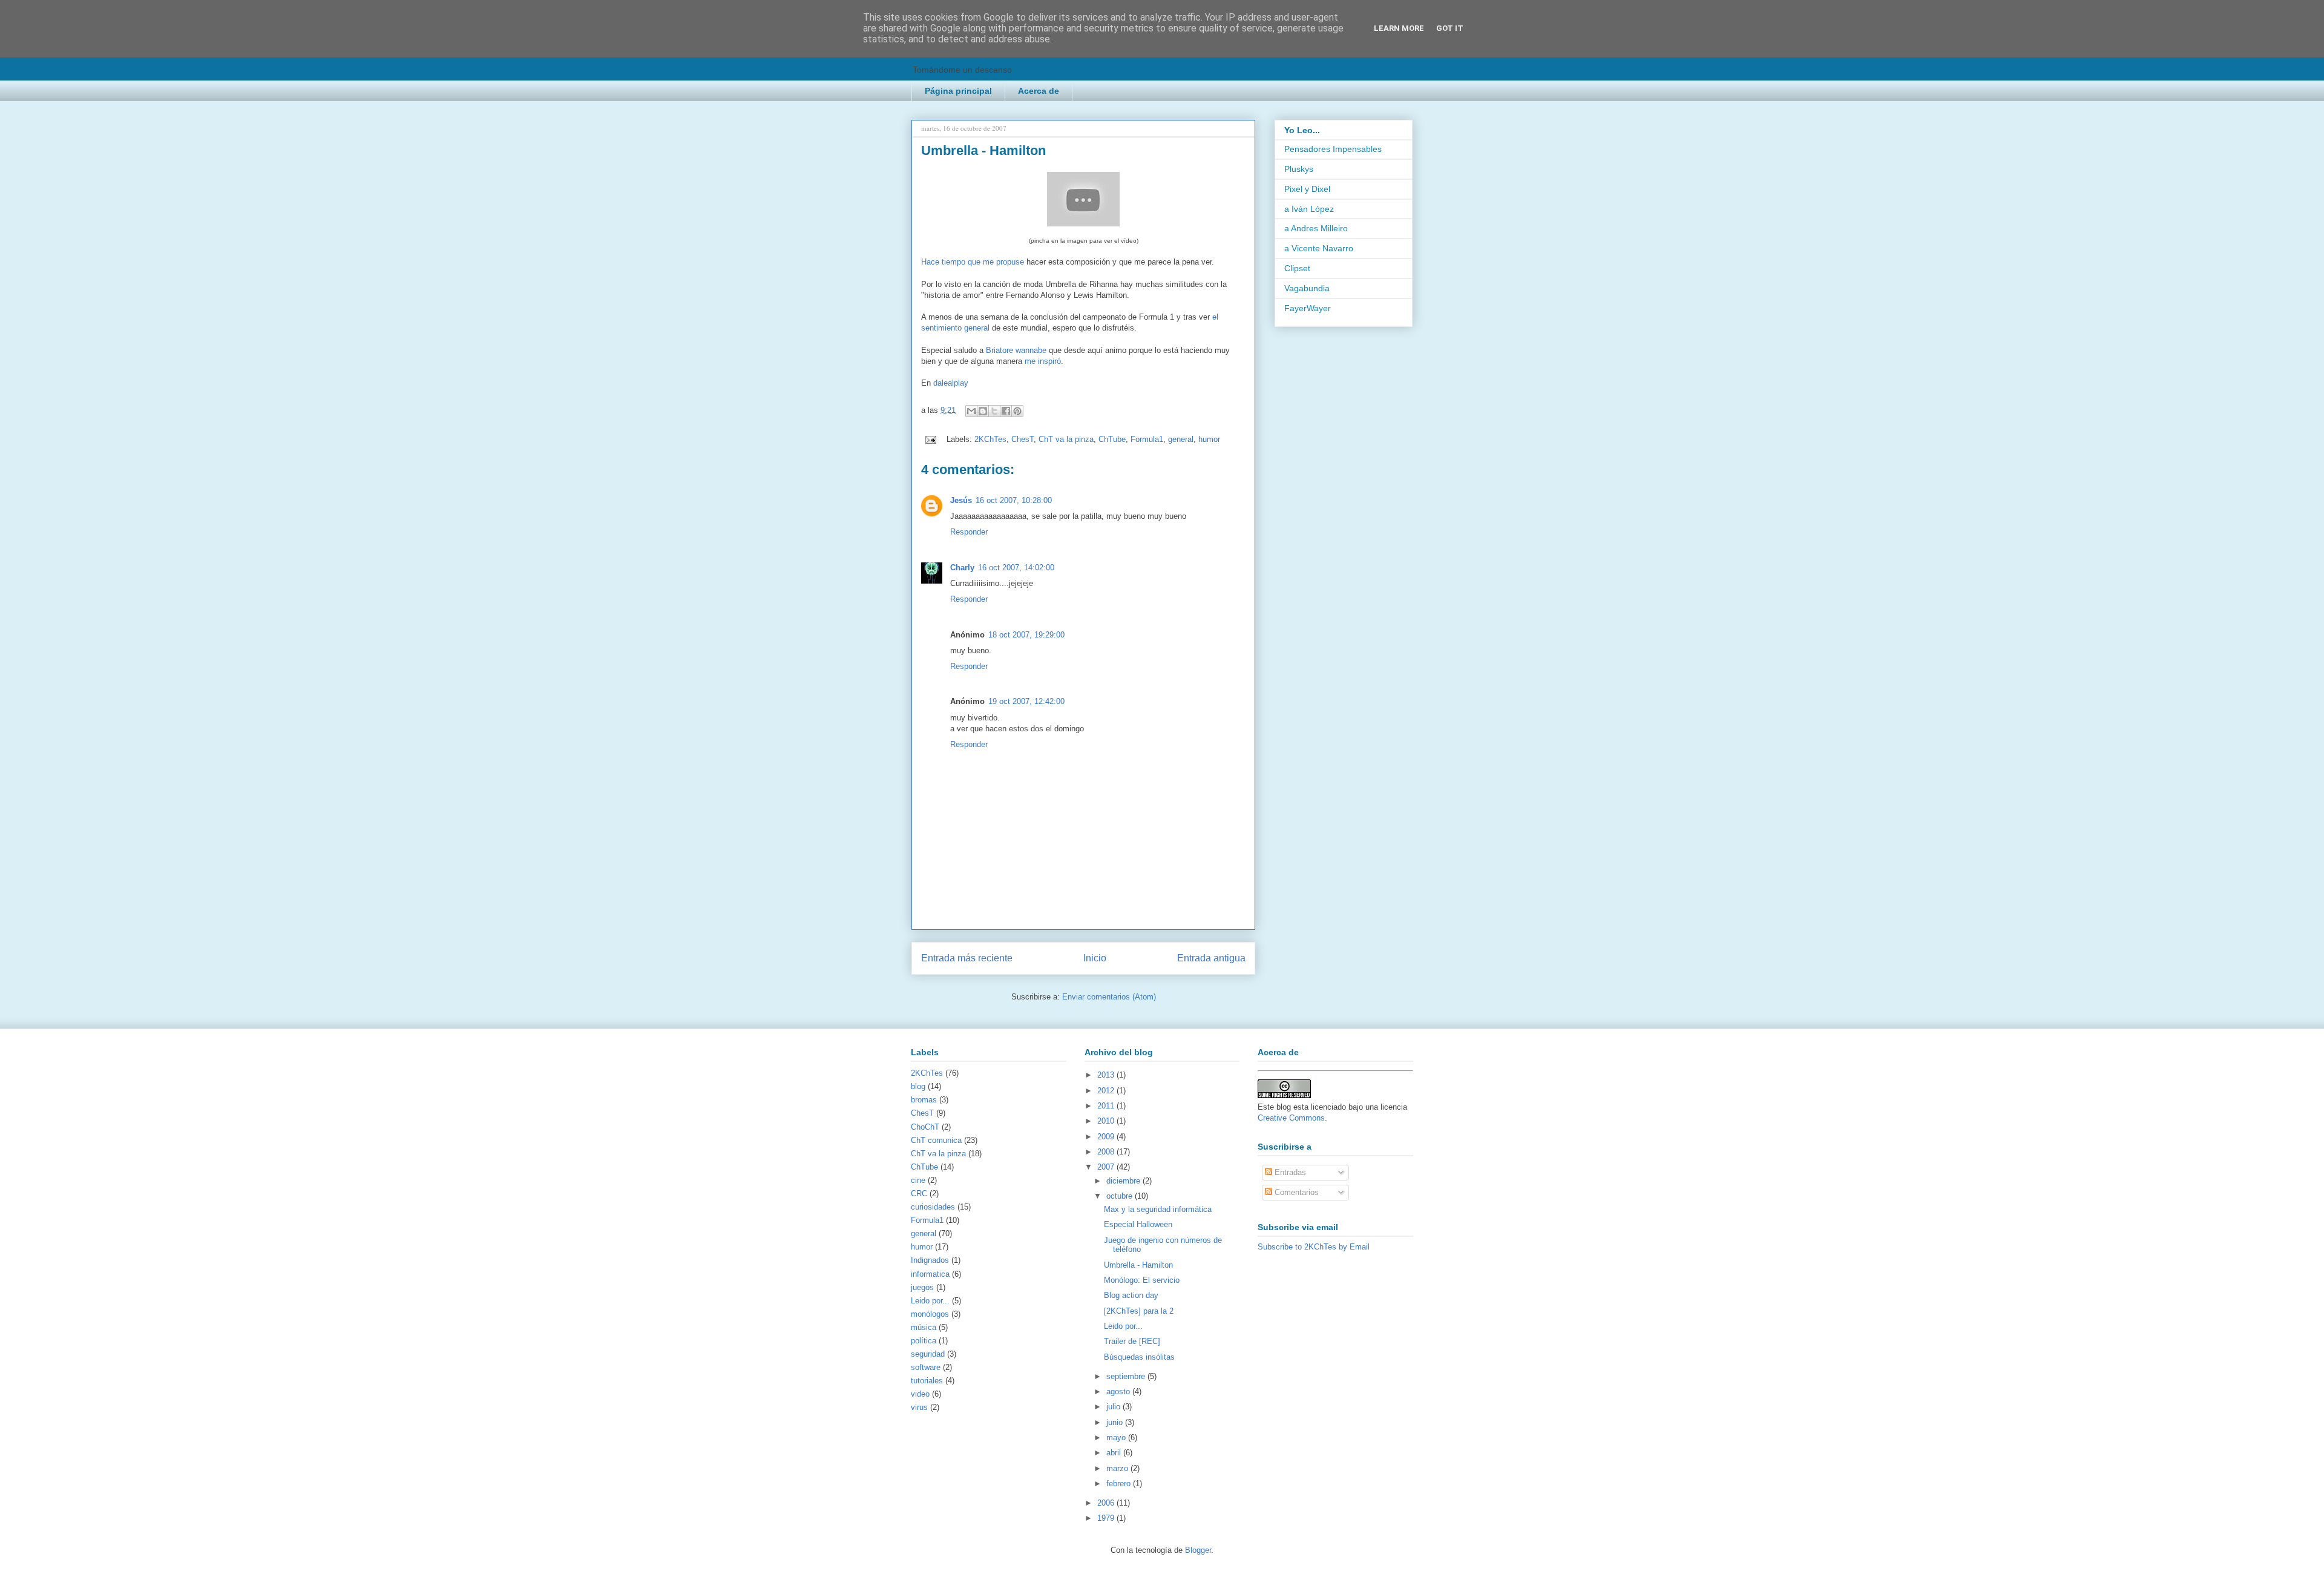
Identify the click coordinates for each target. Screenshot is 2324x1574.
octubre (1121, 1196)
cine (918, 1180)
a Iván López (1309, 209)
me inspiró (1043, 361)
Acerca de (1039, 91)
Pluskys (1299, 169)
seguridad (928, 1354)
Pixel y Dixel (1307, 189)
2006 (1107, 1503)
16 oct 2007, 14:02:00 (1016, 568)
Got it (1450, 28)
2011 (1107, 1106)
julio (1114, 1407)
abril (1115, 1453)
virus (919, 1407)
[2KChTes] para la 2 (1139, 1311)
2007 (1107, 1167)
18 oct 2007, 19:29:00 (1026, 635)
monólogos (930, 1314)
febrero (1120, 1483)
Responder (969, 532)
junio (1116, 1422)
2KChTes (990, 439)
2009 (1107, 1137)
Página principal (958, 91)
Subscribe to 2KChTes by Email (1314, 1247)
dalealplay (951, 383)
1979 (1107, 1518)
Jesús (961, 500)
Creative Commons (1291, 1118)
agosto (1119, 1391)
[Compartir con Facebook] (1006, 411)
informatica (930, 1274)
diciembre (1124, 1181)
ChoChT (925, 1127)
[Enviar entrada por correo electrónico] (930, 439)
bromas (924, 1100)
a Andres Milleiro (1316, 228)
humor (1209, 439)
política (924, 1341)
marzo (1118, 1468)
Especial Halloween (1138, 1224)
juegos (922, 1287)
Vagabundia (1307, 288)
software (926, 1367)
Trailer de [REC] (1132, 1341)
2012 (1107, 1091)
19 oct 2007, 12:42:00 (1026, 701)
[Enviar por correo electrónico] (971, 411)
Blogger (1198, 1550)
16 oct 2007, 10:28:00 (1014, 500)
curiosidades (933, 1207)
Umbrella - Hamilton (1138, 1265)
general (1181, 439)
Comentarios (1295, 1192)
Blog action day (1131, 1295)
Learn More (1399, 28)
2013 (1107, 1075)
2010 (1107, 1121)
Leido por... (930, 1301)
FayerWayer (1308, 308)
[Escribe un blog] (983, 411)
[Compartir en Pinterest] (1017, 411)
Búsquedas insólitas (1139, 1357)
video (920, 1394)
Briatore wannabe (1016, 350)
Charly (962, 568)
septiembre (1127, 1376)
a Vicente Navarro (1319, 248)
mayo (1117, 1437)
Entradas (1289, 1172)
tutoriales (927, 1381)
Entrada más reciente (967, 958)
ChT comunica (936, 1140)
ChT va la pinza (1066, 439)
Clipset (1297, 268)
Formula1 (1147, 439)
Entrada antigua (1211, 958)
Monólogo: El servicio (1142, 1280)
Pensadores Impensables (1333, 149)
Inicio (1095, 958)
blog (918, 1086)
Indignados (930, 1260)
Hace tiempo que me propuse (973, 262)
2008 (1107, 1152)
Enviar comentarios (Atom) (1109, 997)
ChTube (1112, 439)
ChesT (1022, 439)
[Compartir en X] (994, 411)
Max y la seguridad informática (1158, 1209)
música (924, 1327)
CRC (919, 1194)
